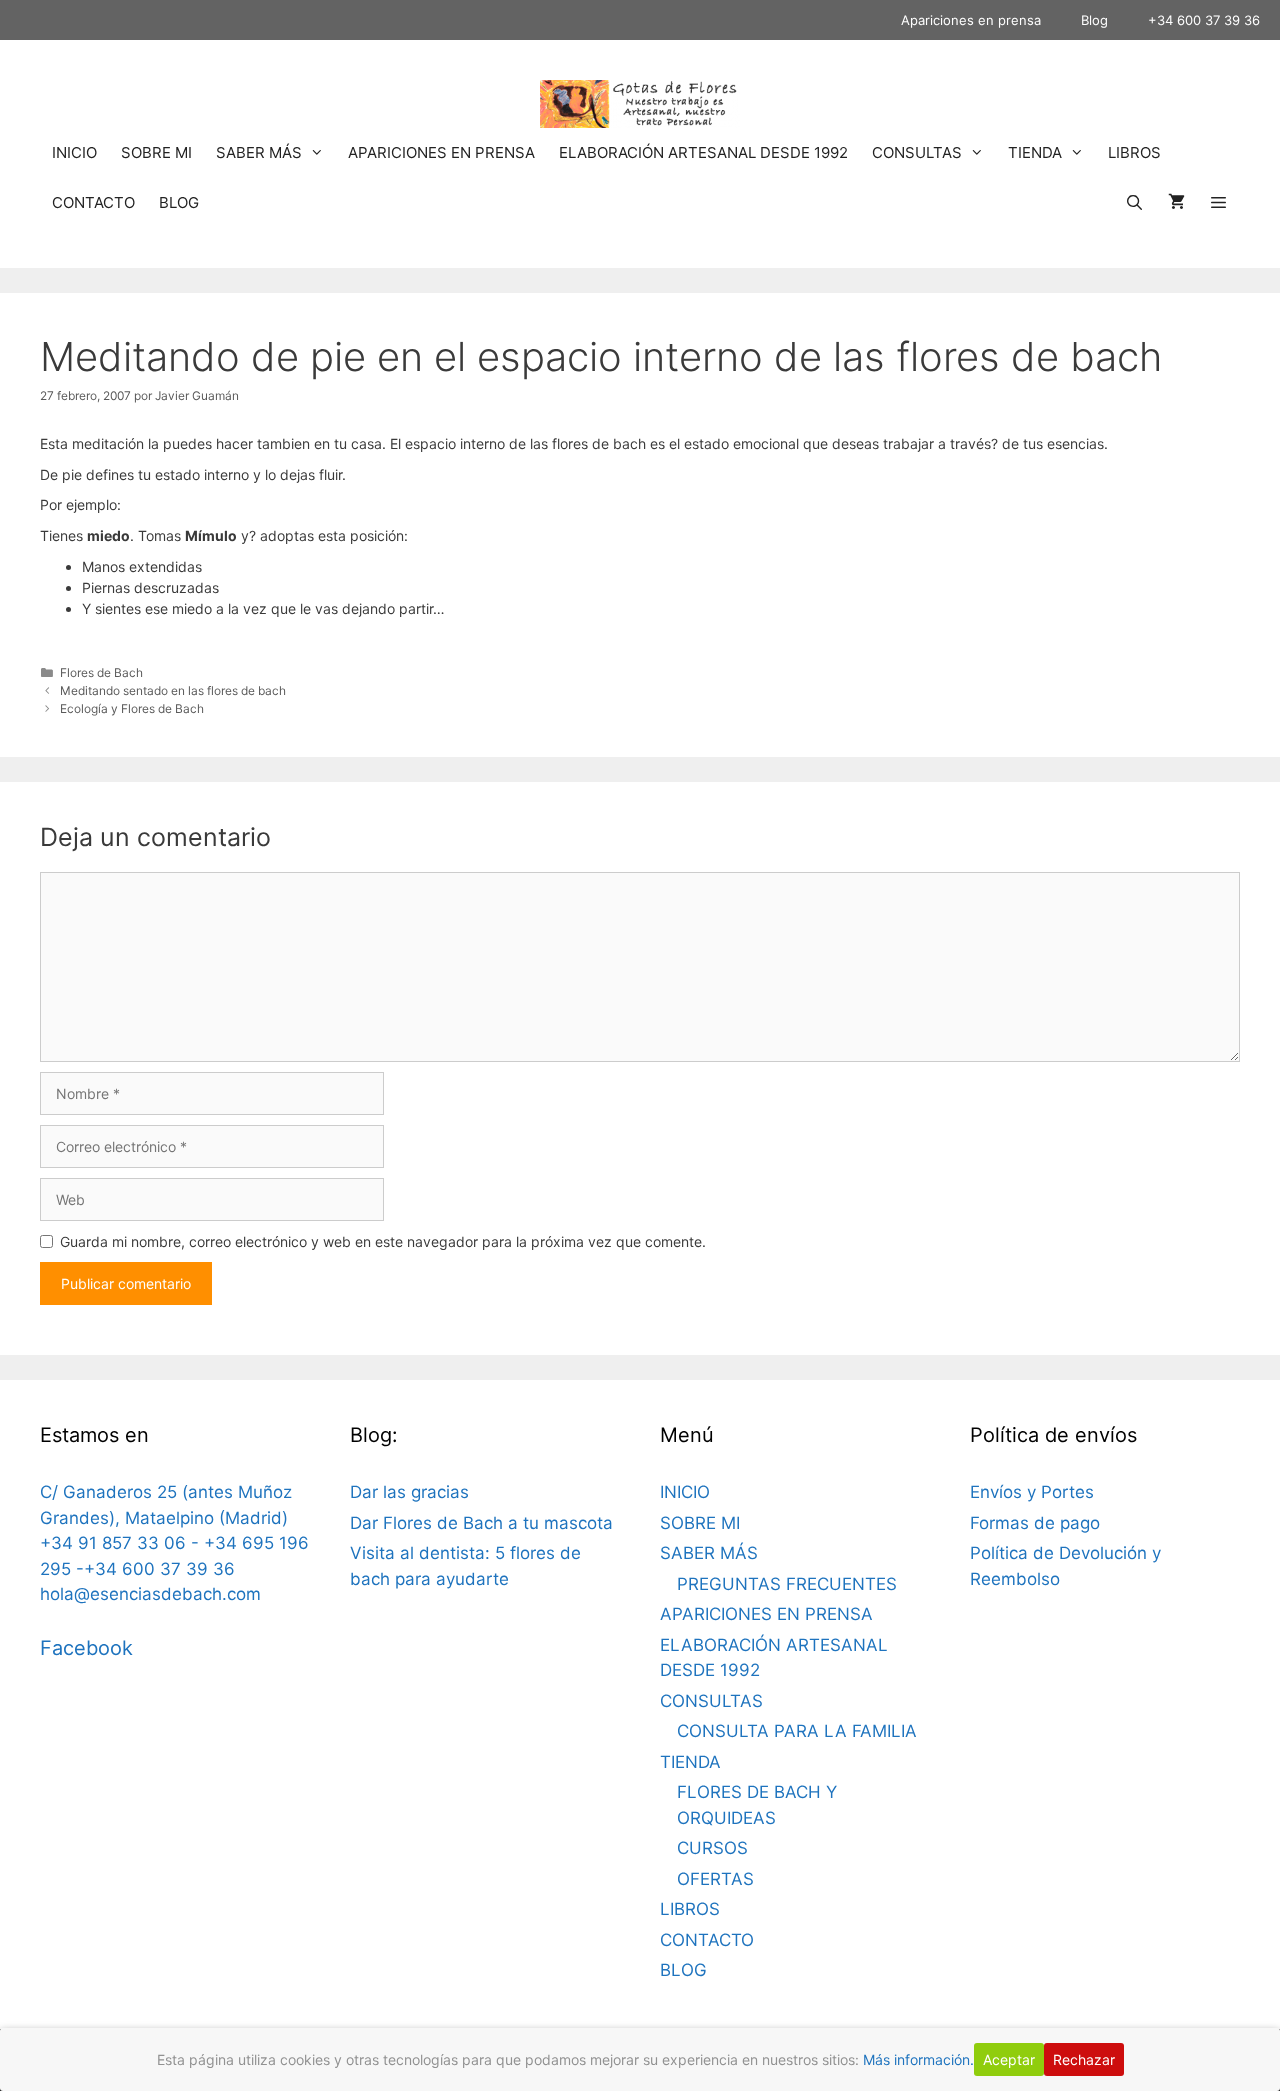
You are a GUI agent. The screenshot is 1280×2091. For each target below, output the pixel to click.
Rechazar (1084, 2059)
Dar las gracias (409, 1492)
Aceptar (1009, 2059)
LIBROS (1134, 152)
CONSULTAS (917, 152)
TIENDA (1035, 152)
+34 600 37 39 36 (1204, 20)
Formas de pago (1035, 1523)
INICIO (74, 152)
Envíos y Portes (1032, 1492)
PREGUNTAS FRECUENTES (787, 1584)
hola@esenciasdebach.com (150, 1594)
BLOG (179, 202)
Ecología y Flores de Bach (132, 708)
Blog (1094, 20)
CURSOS (712, 1848)
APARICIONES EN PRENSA (441, 152)
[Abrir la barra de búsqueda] (1133, 203)
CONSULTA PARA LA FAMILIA (797, 1731)
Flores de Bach (101, 672)
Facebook (86, 1648)
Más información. (918, 2059)
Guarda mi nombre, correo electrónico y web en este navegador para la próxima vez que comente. (383, 1241)
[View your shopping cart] (1176, 203)
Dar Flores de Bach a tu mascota (481, 1523)
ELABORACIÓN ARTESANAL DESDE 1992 (703, 152)
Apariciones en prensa (971, 20)
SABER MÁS (259, 152)
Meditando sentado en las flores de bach (173, 690)
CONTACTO (93, 202)
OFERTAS (715, 1879)
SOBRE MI (156, 152)
